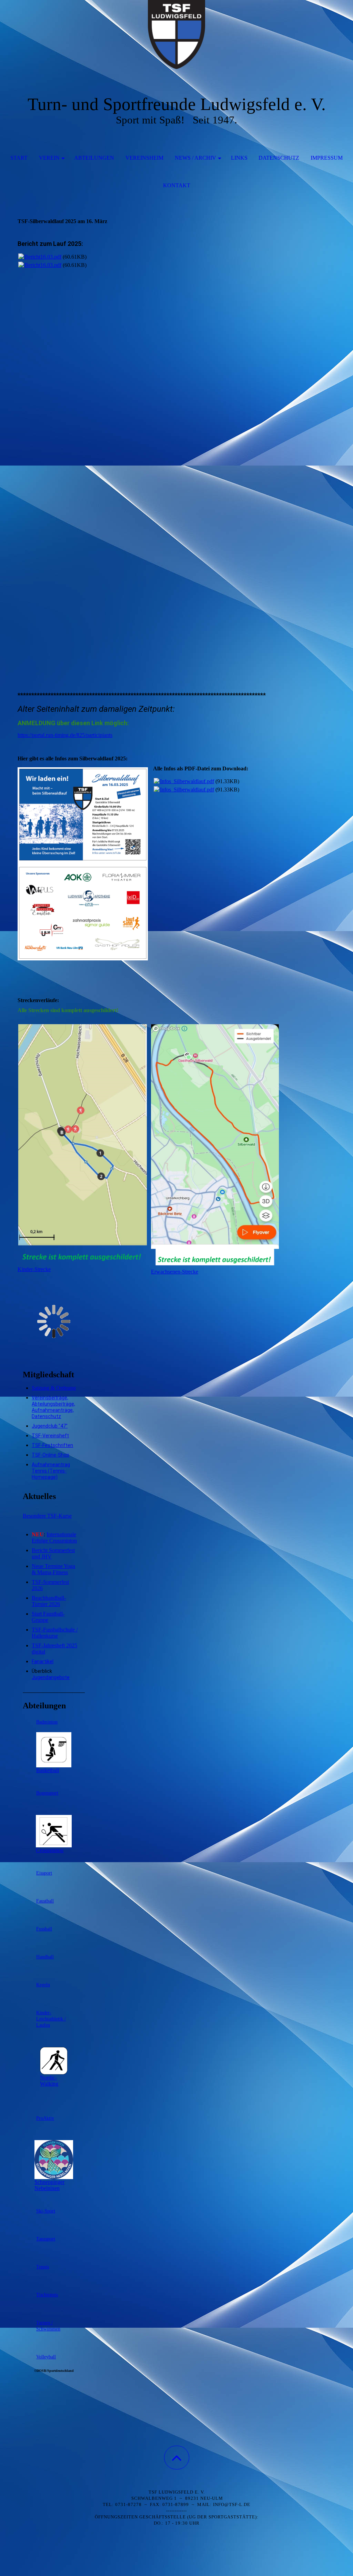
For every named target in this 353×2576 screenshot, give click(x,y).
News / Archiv (195, 158)
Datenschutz (279, 158)
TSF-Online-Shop (51, 1455)
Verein (49, 158)
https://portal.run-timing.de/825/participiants (65, 735)
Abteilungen (94, 158)
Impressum (327, 158)
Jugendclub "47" (50, 1426)
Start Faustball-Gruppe (48, 1617)
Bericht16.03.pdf (43, 257)
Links (239, 158)
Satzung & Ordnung (54, 1388)
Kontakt (177, 185)
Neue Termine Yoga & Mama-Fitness (53, 1569)
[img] (176, 34)
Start (19, 158)
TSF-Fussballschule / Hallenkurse (55, 1633)
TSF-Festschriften (52, 1445)
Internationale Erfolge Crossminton (54, 1537)
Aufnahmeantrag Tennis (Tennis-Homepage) (51, 1471)
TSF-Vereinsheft (50, 1436)
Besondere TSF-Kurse (47, 1516)
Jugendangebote (51, 1677)
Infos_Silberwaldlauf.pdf (187, 781)
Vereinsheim (144, 158)
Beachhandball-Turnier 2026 (49, 1601)
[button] (177, 2458)
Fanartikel (43, 1661)
